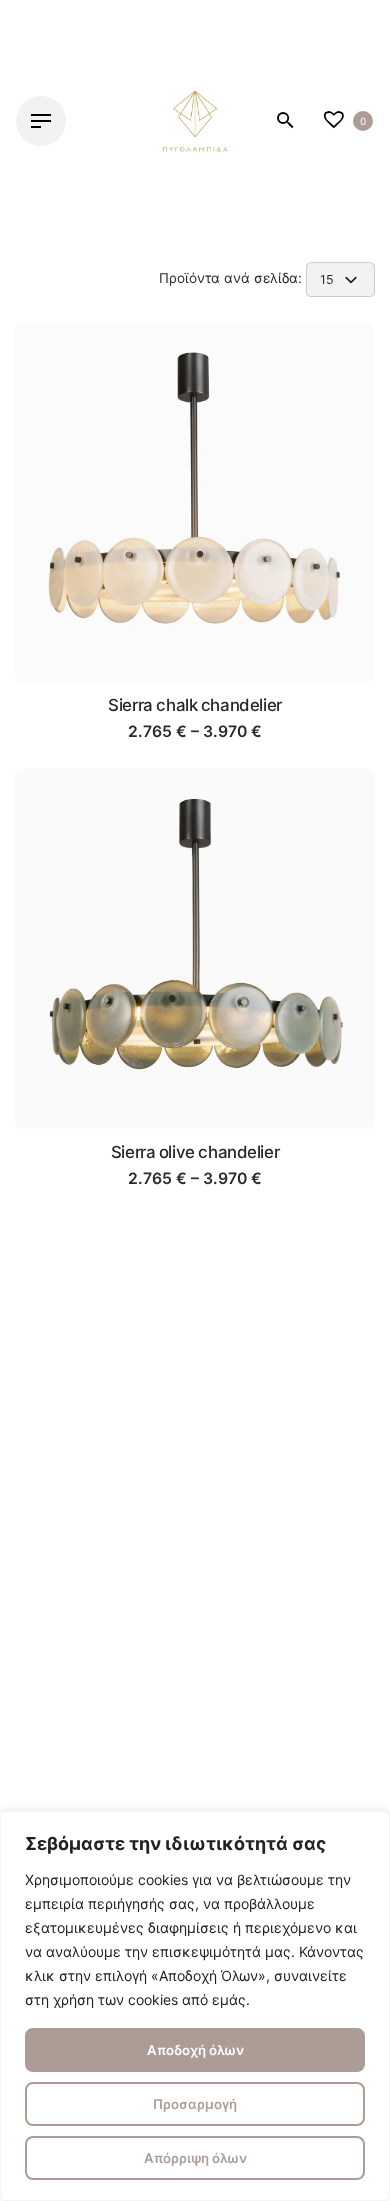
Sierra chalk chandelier (194, 705)
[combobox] (340, 279)
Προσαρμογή (195, 2104)
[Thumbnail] (195, 121)
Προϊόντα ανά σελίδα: (232, 278)
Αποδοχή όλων (195, 2050)
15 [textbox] (327, 279)
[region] (195, 2006)
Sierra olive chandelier (195, 1152)
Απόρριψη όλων (195, 2158)
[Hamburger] (41, 121)
